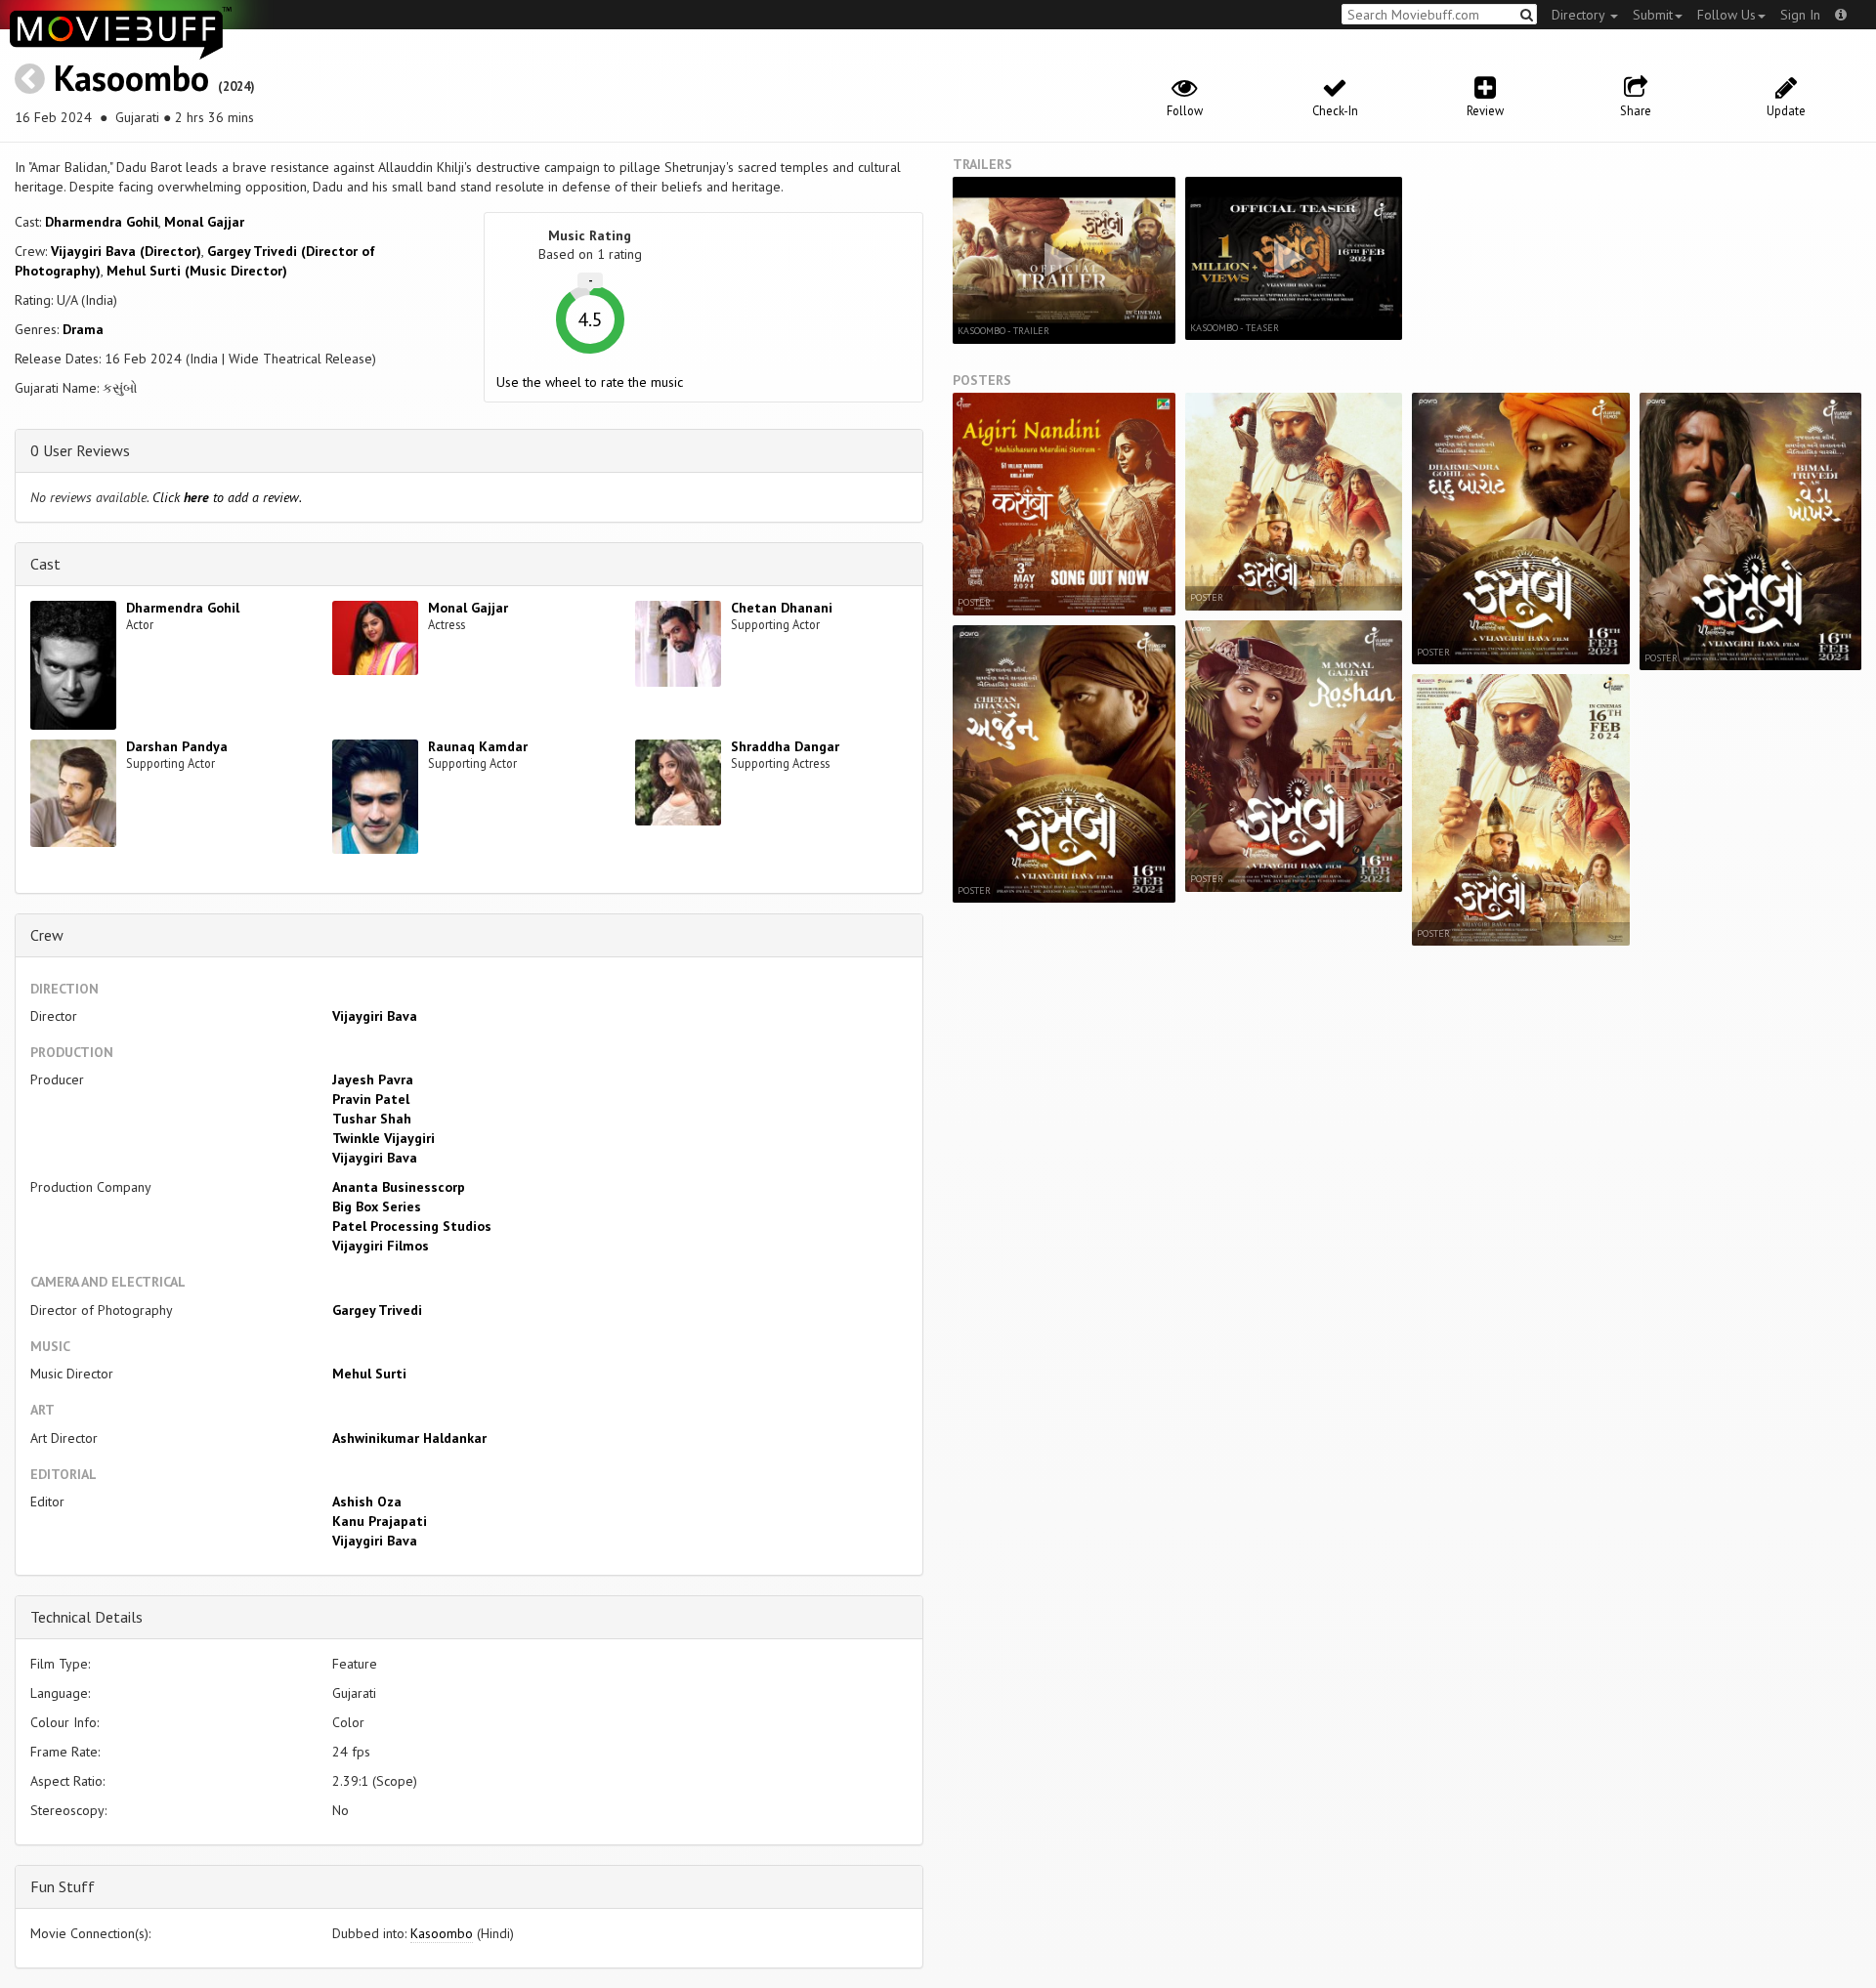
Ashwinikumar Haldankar (409, 1438)
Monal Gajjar (204, 222)
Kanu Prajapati (380, 1521)
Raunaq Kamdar (478, 746)
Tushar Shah (372, 1119)
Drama (83, 329)
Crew (47, 935)
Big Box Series (377, 1206)
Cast (45, 564)
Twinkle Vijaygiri (384, 1138)
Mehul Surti (369, 1374)
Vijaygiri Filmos (381, 1246)
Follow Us (1727, 15)
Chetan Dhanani (782, 608)
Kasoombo (131, 78)
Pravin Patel (371, 1099)
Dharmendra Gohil (102, 222)
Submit (1653, 15)
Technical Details (86, 1617)
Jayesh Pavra (373, 1079)
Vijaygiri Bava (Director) (126, 251)
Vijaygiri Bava (375, 1016)
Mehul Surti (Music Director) (197, 271)
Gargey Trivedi (377, 1310)
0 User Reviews (80, 450)
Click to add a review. (227, 497)
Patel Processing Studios (412, 1226)
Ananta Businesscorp (399, 1187)
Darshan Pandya (177, 746)
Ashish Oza (367, 1502)
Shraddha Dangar (785, 746)
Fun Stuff (63, 1886)
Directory (1580, 15)
